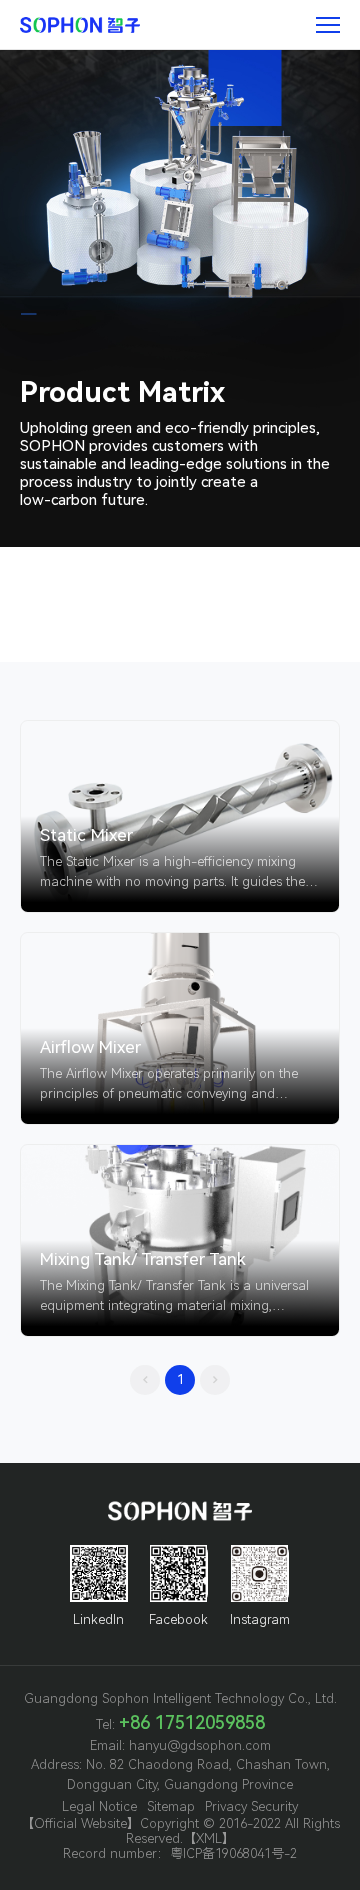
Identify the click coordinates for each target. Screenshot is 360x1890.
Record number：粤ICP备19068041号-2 (180, 1853)
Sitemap (171, 1806)
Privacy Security (251, 1806)
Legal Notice (99, 1806)
